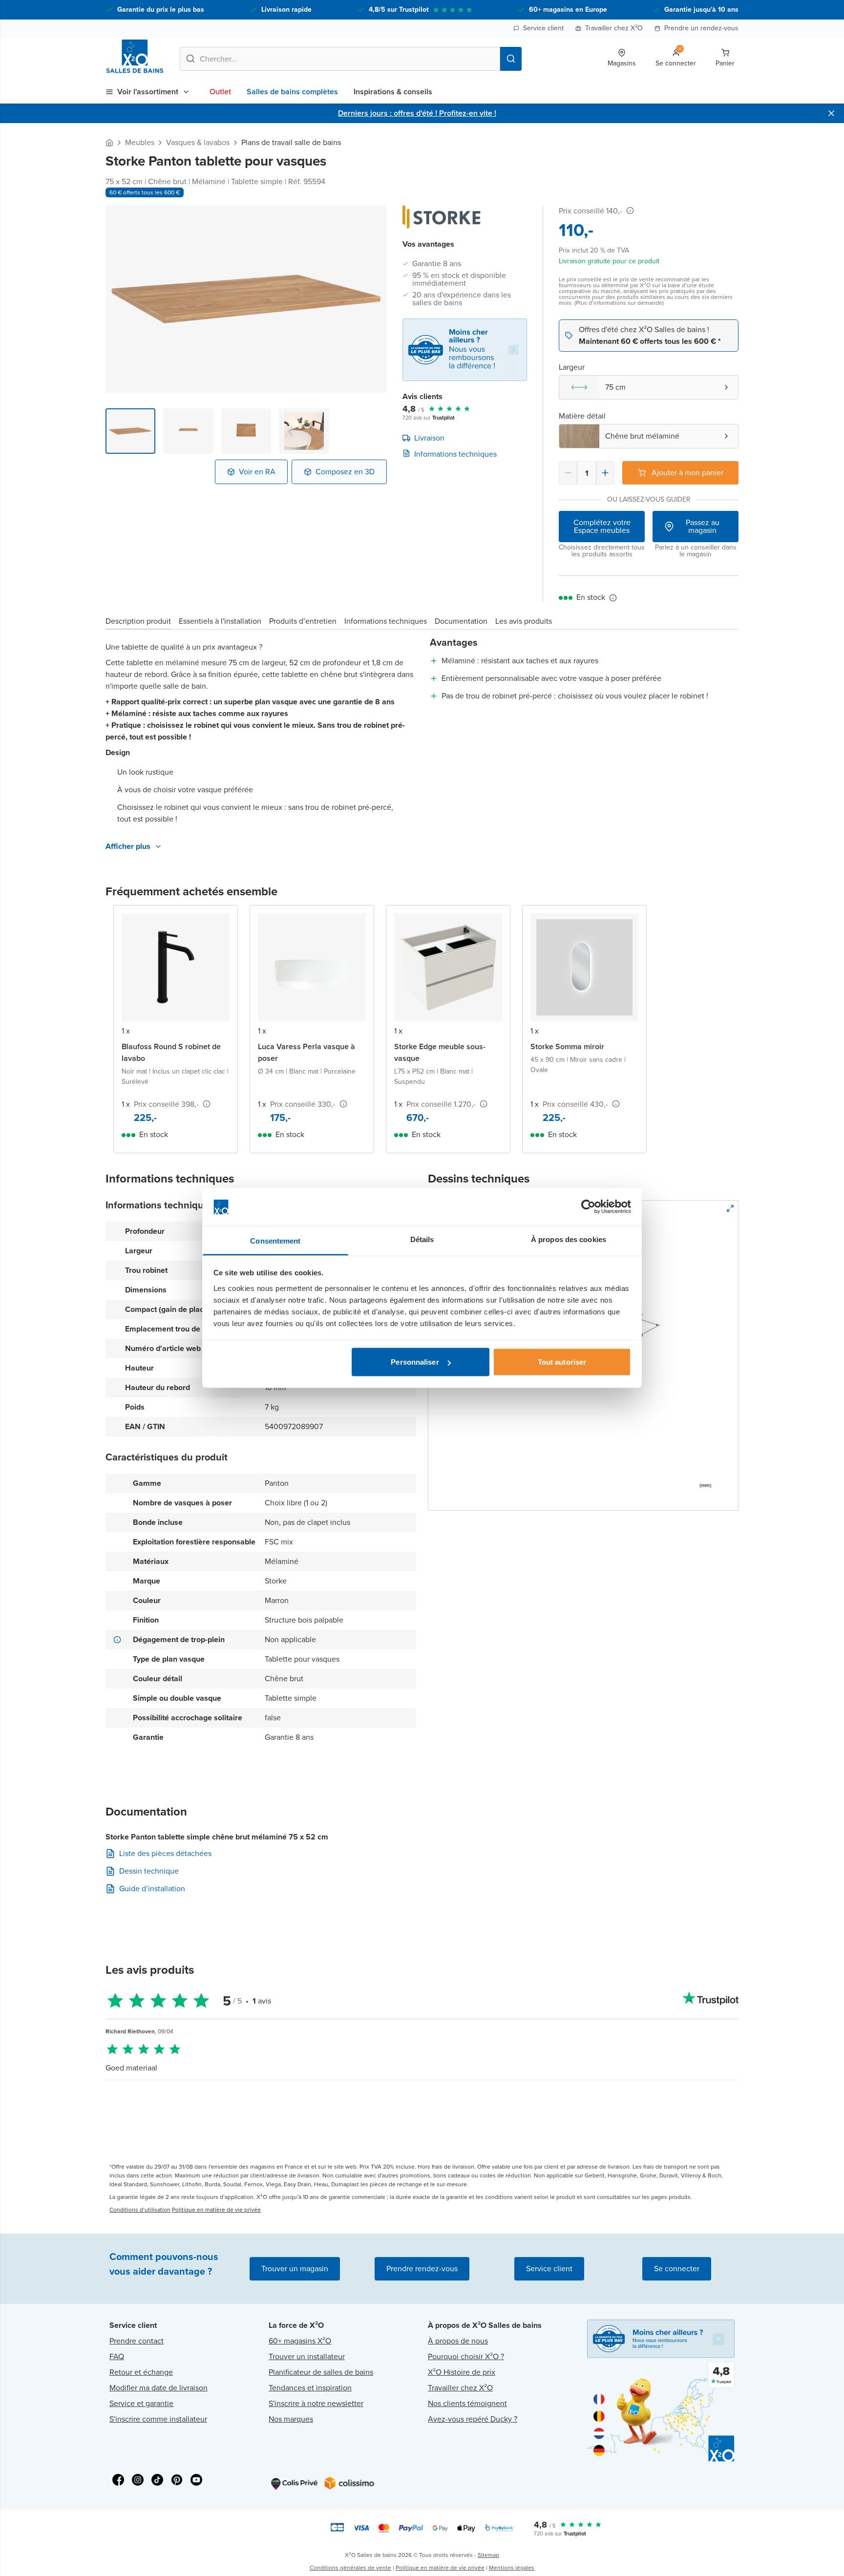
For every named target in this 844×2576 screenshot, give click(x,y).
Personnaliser (415, 1362)
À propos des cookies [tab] (569, 1239)
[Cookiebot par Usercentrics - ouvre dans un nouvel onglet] (588, 1207)
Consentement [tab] (275, 1240)
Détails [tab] (422, 1239)
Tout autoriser (562, 1362)
